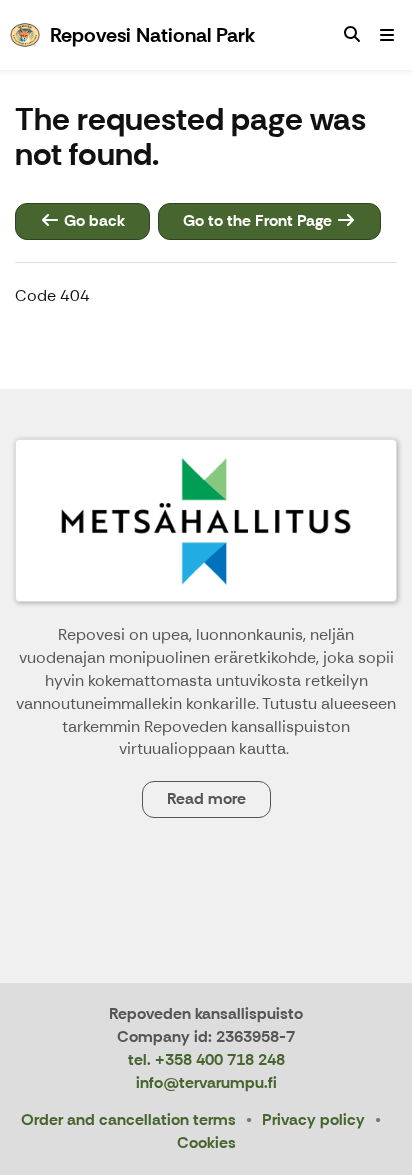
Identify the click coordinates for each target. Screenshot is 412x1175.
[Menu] (387, 35)
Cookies (206, 1142)
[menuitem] (352, 35)
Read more (206, 798)
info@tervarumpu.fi (206, 1082)
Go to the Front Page (259, 220)
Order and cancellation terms (128, 1119)
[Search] (352, 35)
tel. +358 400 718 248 (206, 1059)
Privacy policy (313, 1119)
